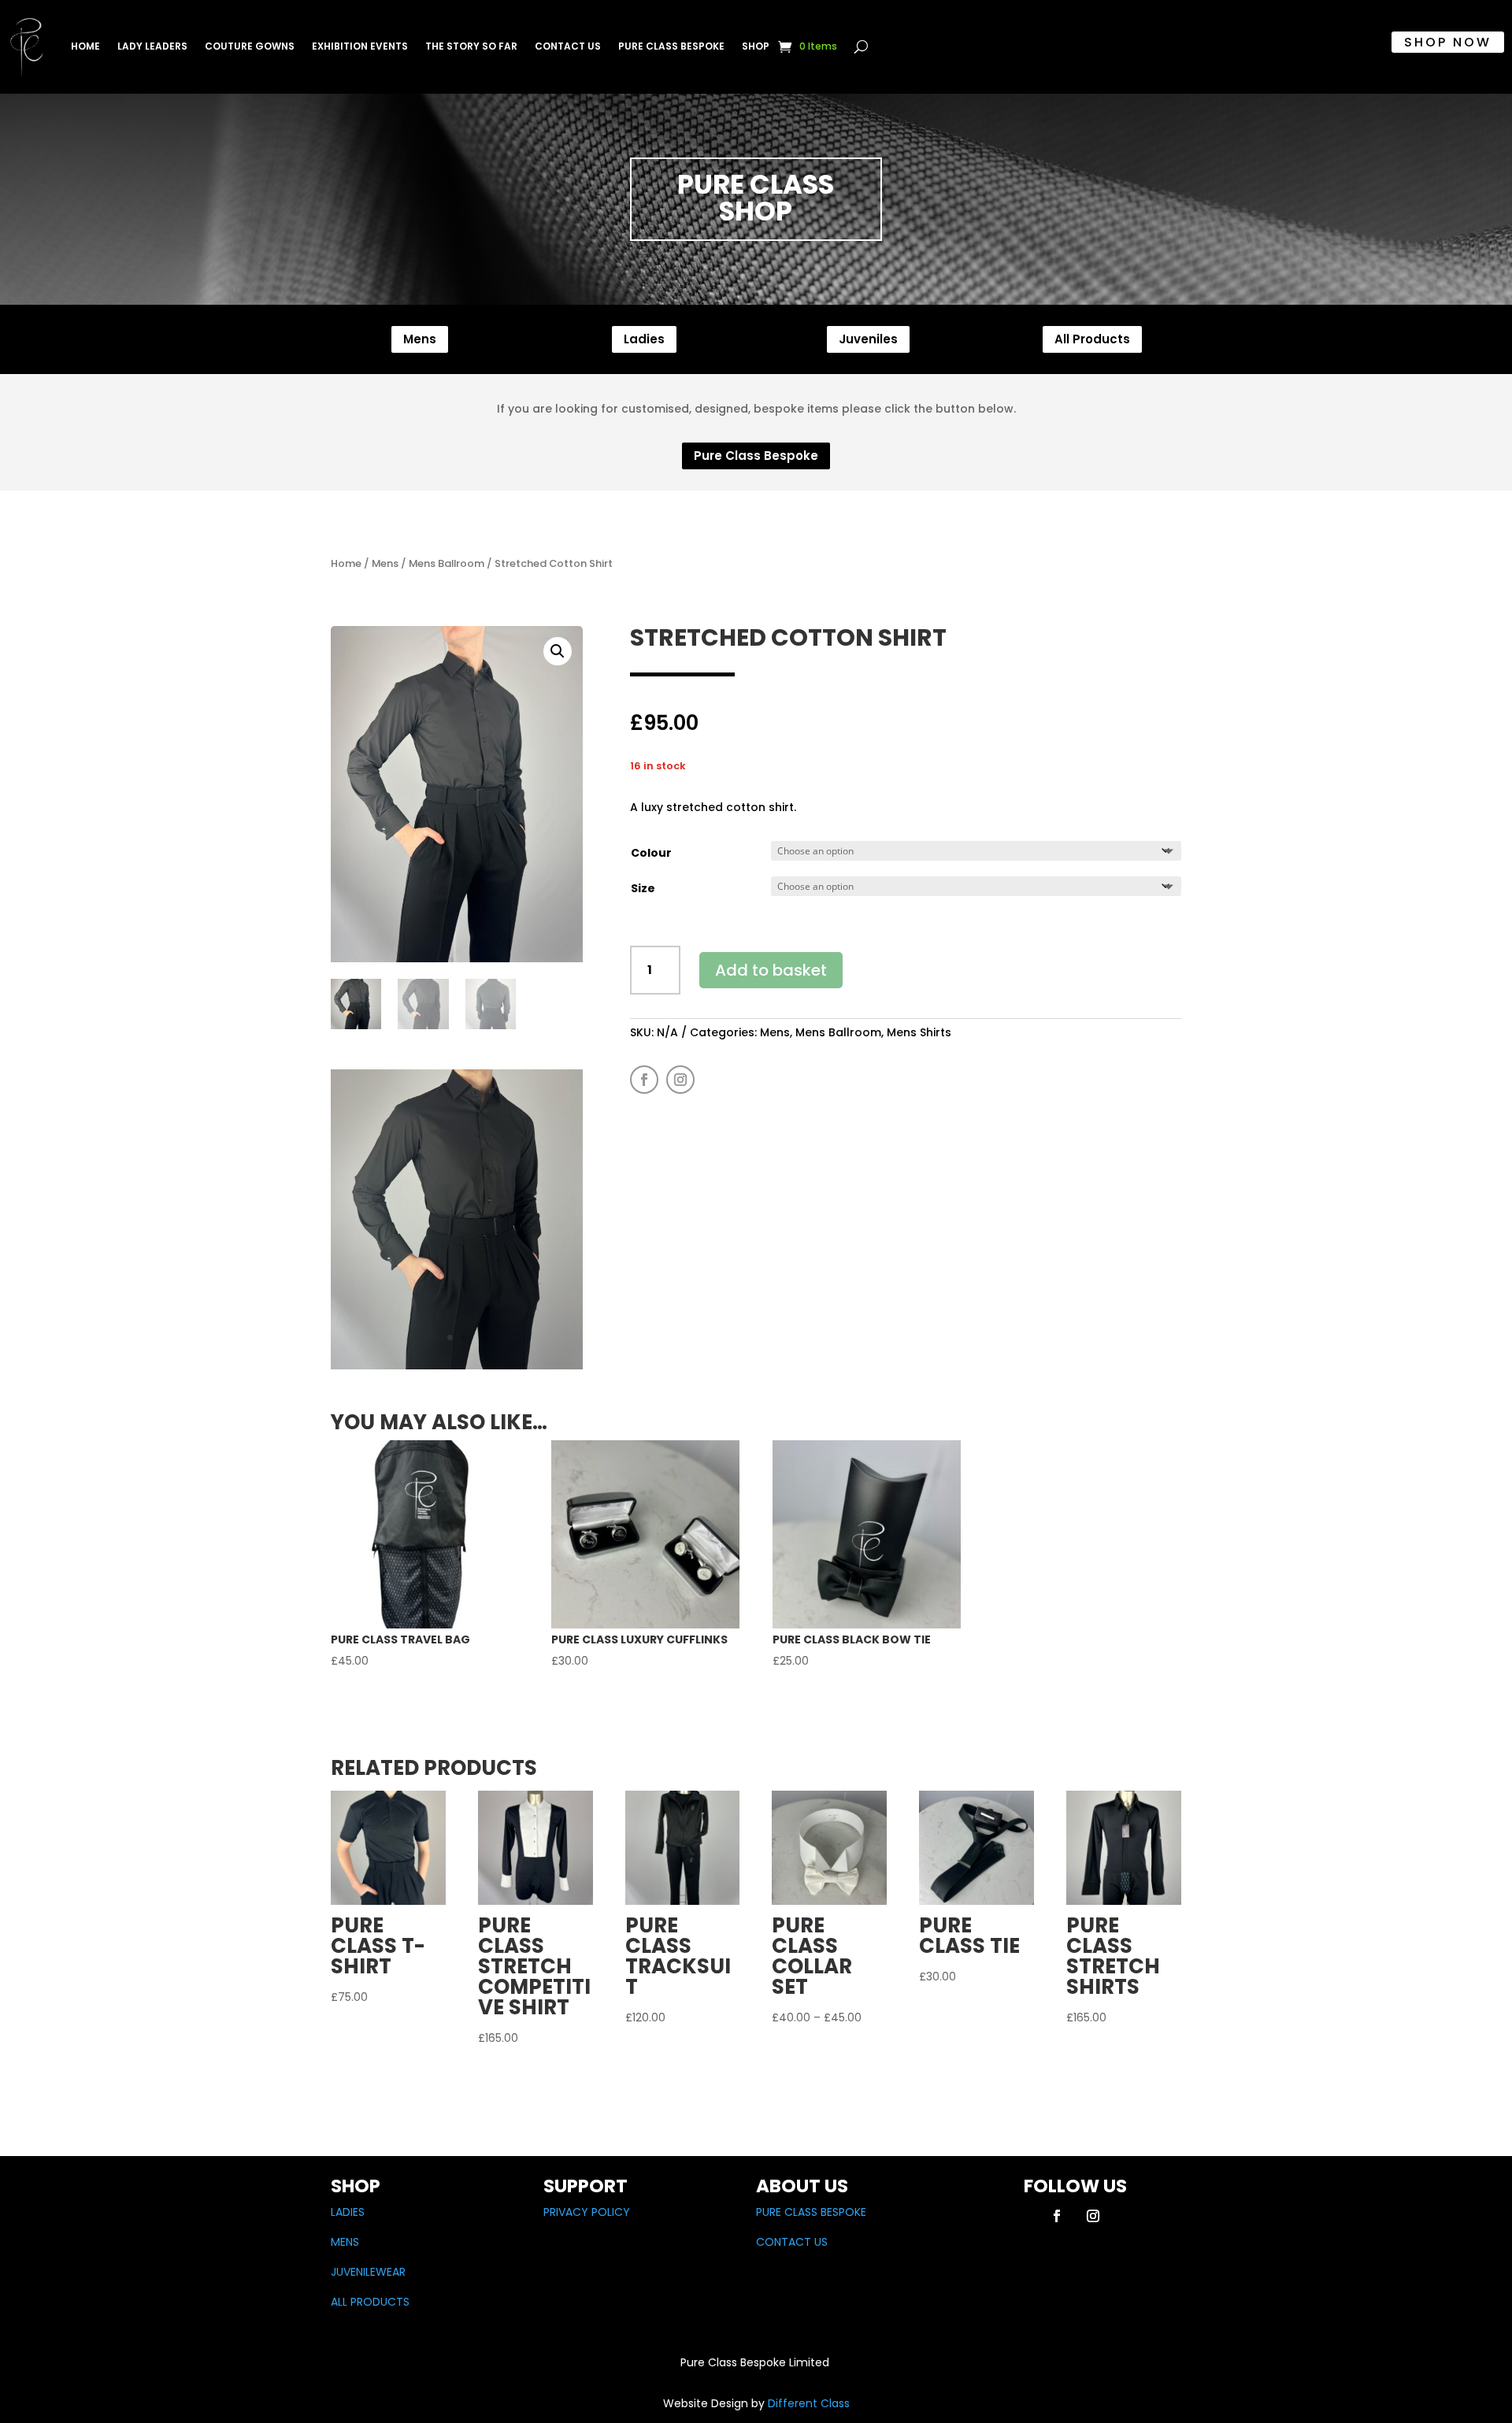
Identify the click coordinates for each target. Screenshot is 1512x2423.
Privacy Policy (587, 2212)
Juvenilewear (368, 2272)
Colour (651, 853)
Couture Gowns (250, 46)
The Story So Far (471, 46)
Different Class (807, 2403)
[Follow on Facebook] (644, 1080)
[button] (558, 651)
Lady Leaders (152, 46)
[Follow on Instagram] (680, 1080)
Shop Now (1448, 42)
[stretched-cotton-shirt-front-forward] (457, 1365)
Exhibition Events (360, 46)
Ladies (644, 339)
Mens (420, 339)
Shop (756, 46)
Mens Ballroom (447, 563)
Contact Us (568, 46)
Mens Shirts (919, 1032)
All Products (1092, 339)
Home (85, 46)
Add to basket (771, 970)
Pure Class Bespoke (671, 46)
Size (643, 888)
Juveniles (868, 339)
